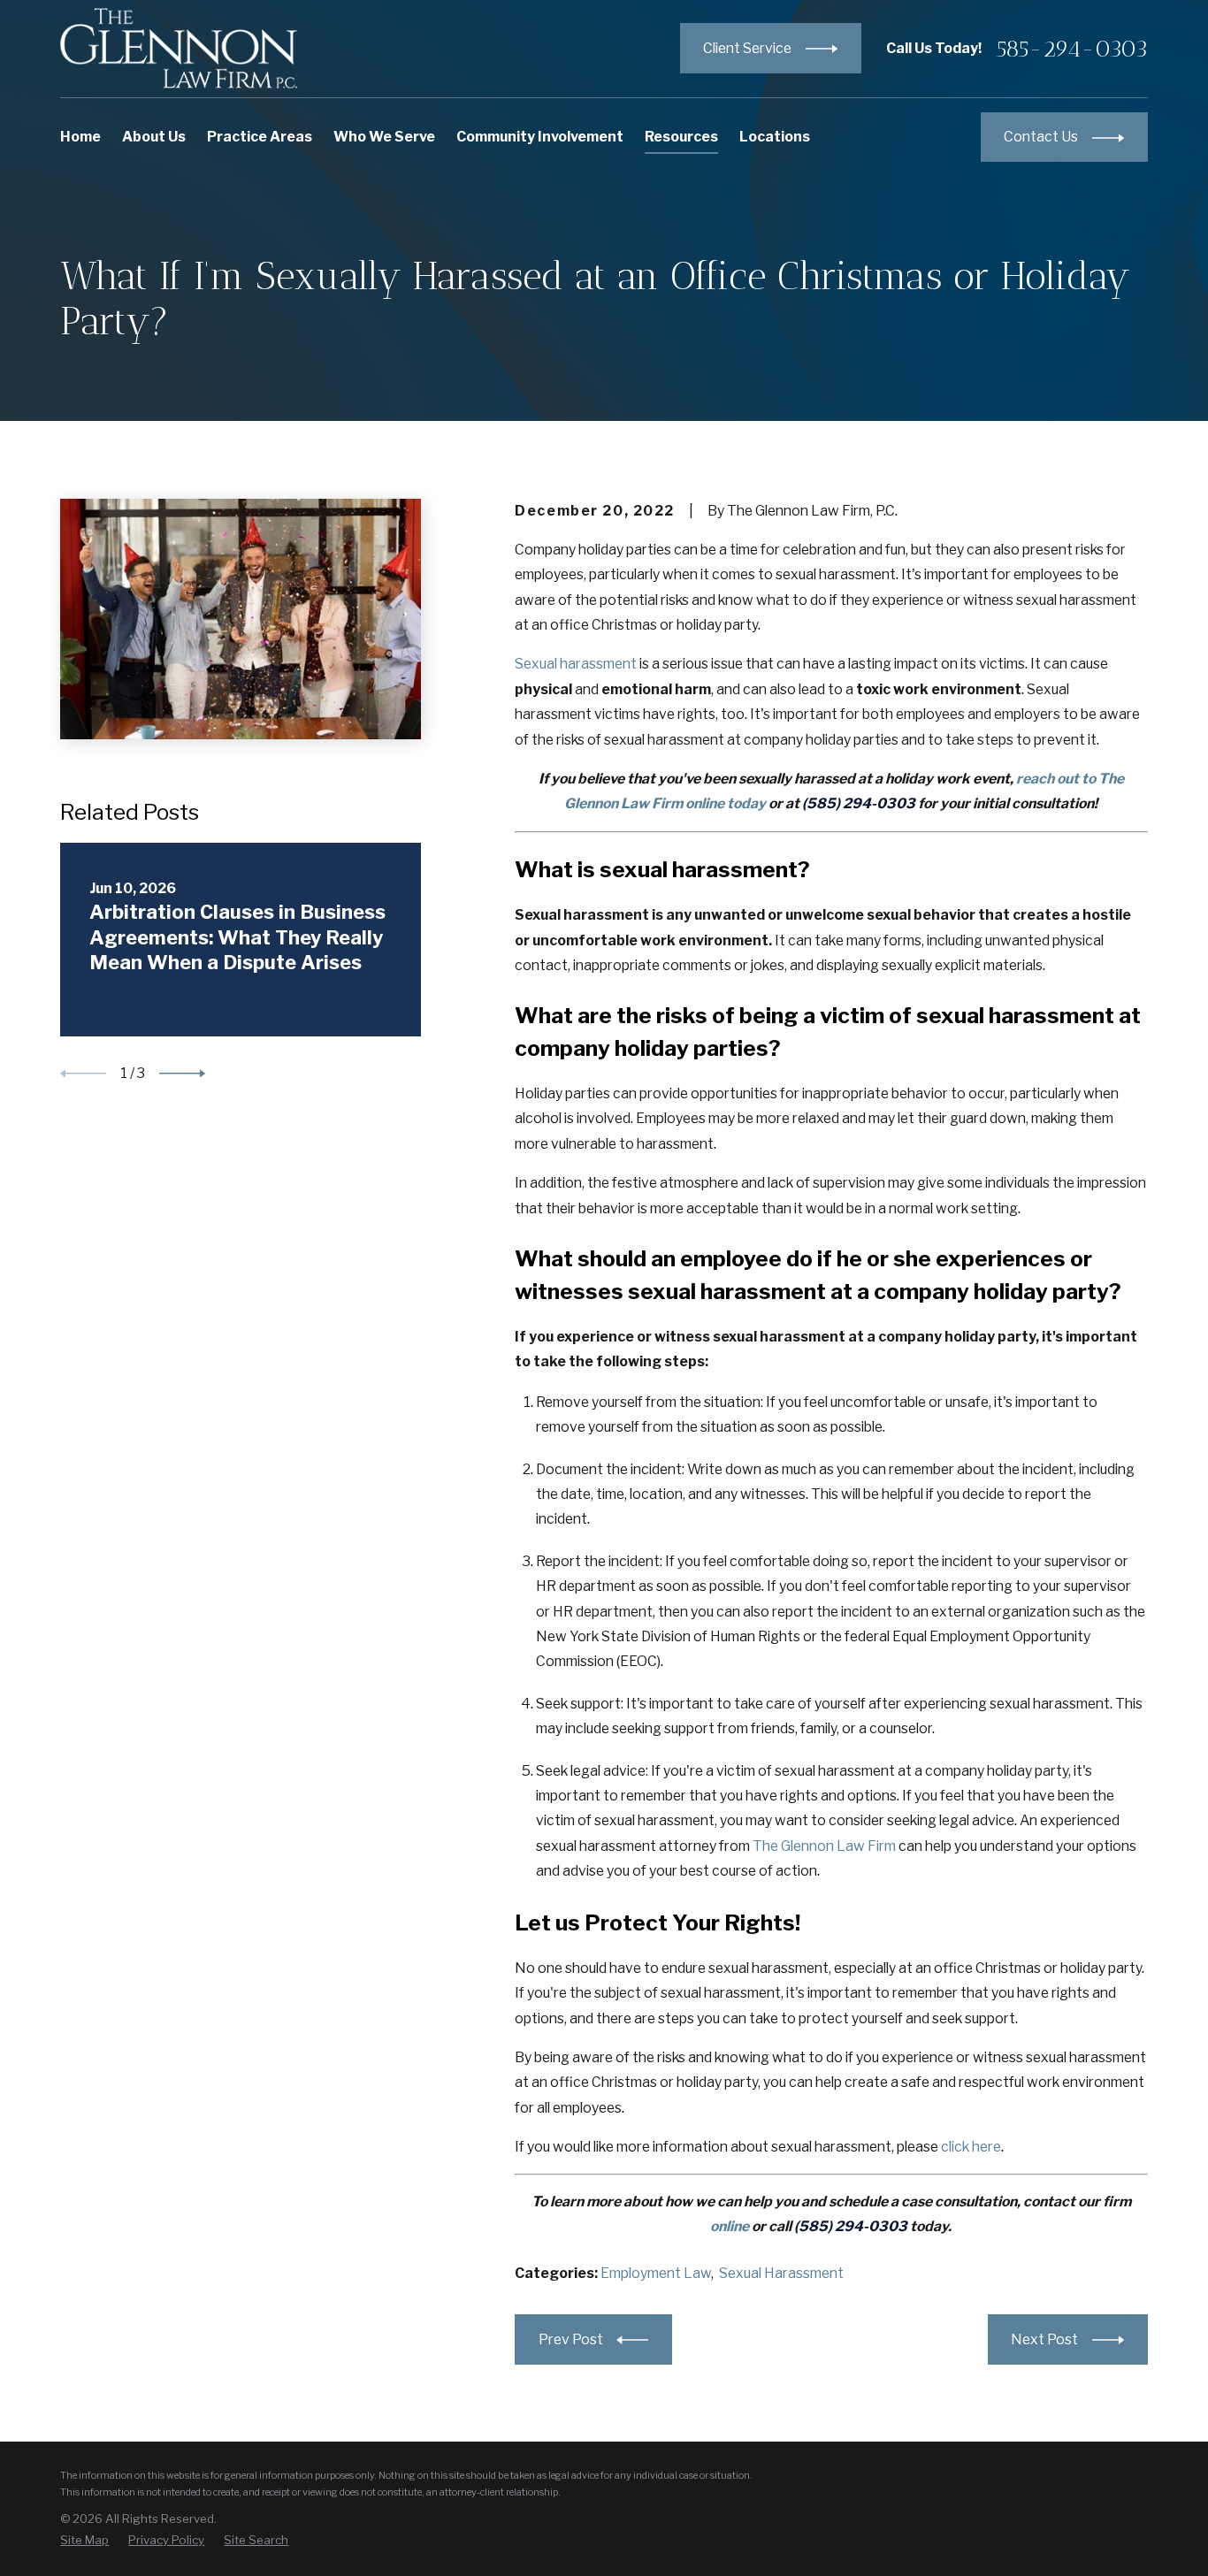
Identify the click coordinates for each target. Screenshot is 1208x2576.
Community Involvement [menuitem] (540, 137)
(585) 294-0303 (859, 803)
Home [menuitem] (80, 137)
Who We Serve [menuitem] (384, 137)
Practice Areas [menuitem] (260, 137)
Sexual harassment (576, 664)
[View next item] (182, 1074)
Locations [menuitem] (775, 137)
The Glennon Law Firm (824, 1846)
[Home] (179, 48)
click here (971, 2147)
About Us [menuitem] (154, 137)
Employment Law (656, 2273)
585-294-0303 (1072, 49)
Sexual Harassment (781, 2273)
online (730, 2226)
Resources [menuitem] (681, 137)
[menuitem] (84, 2541)
